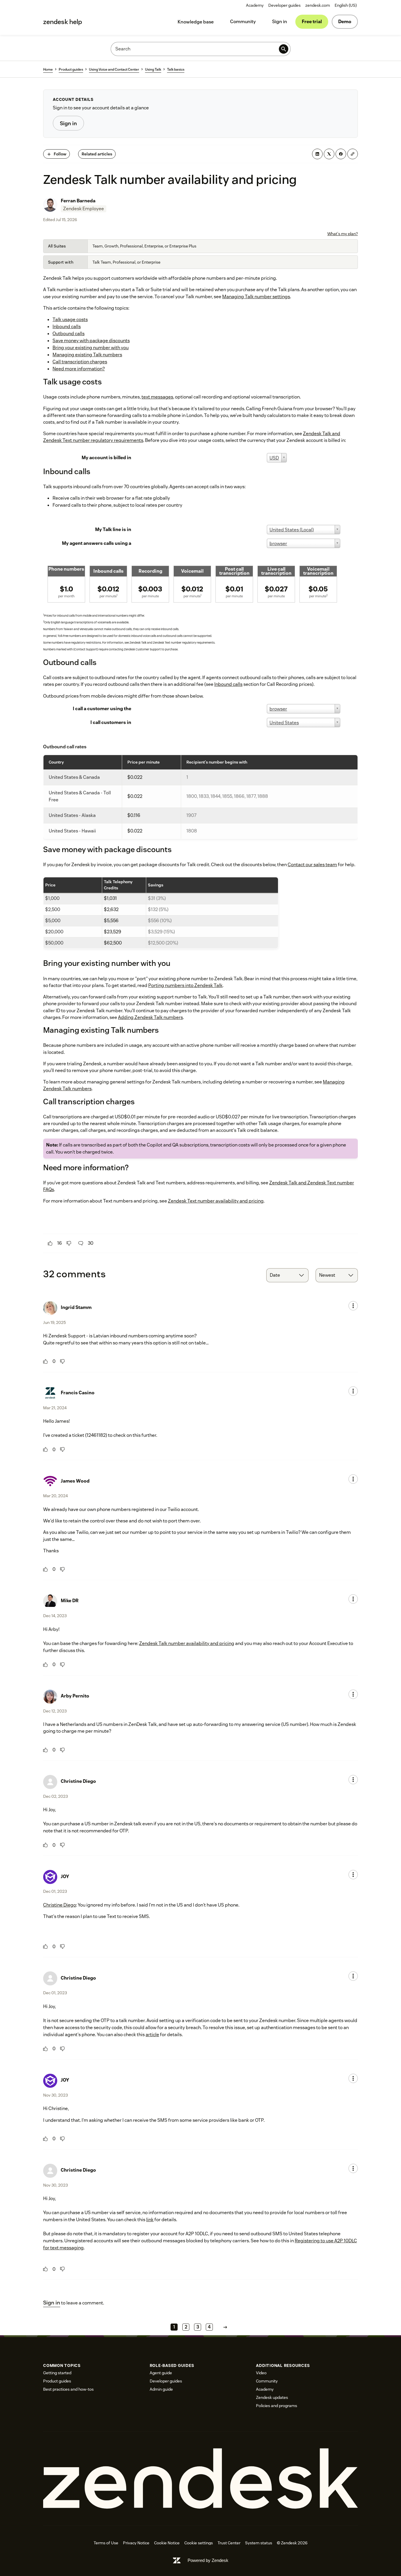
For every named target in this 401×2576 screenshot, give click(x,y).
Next (225, 2327)
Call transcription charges (80, 362)
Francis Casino (78, 1393)
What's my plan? (343, 234)
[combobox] (287, 1275)
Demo (345, 22)
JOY (65, 1877)
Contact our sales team (312, 865)
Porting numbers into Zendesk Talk (185, 985)
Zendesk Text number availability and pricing (216, 1201)
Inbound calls (228, 684)
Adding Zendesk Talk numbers (150, 1017)
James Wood (75, 1481)
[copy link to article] (353, 154)
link (150, 2220)
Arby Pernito (75, 1696)
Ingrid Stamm (76, 1307)
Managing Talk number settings (256, 297)
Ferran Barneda (78, 201)
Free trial (312, 22)
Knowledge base (196, 22)
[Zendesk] (201, 2479)
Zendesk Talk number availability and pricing (187, 1643)
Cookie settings (199, 2543)
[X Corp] (329, 154)
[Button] (50, 1243)
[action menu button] (353, 1306)
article (152, 2035)
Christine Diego (78, 1781)
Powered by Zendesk (208, 2560)
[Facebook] (341, 154)
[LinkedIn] (317, 154)
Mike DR (70, 1601)
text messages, (158, 397)
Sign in (280, 22)
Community (243, 22)
